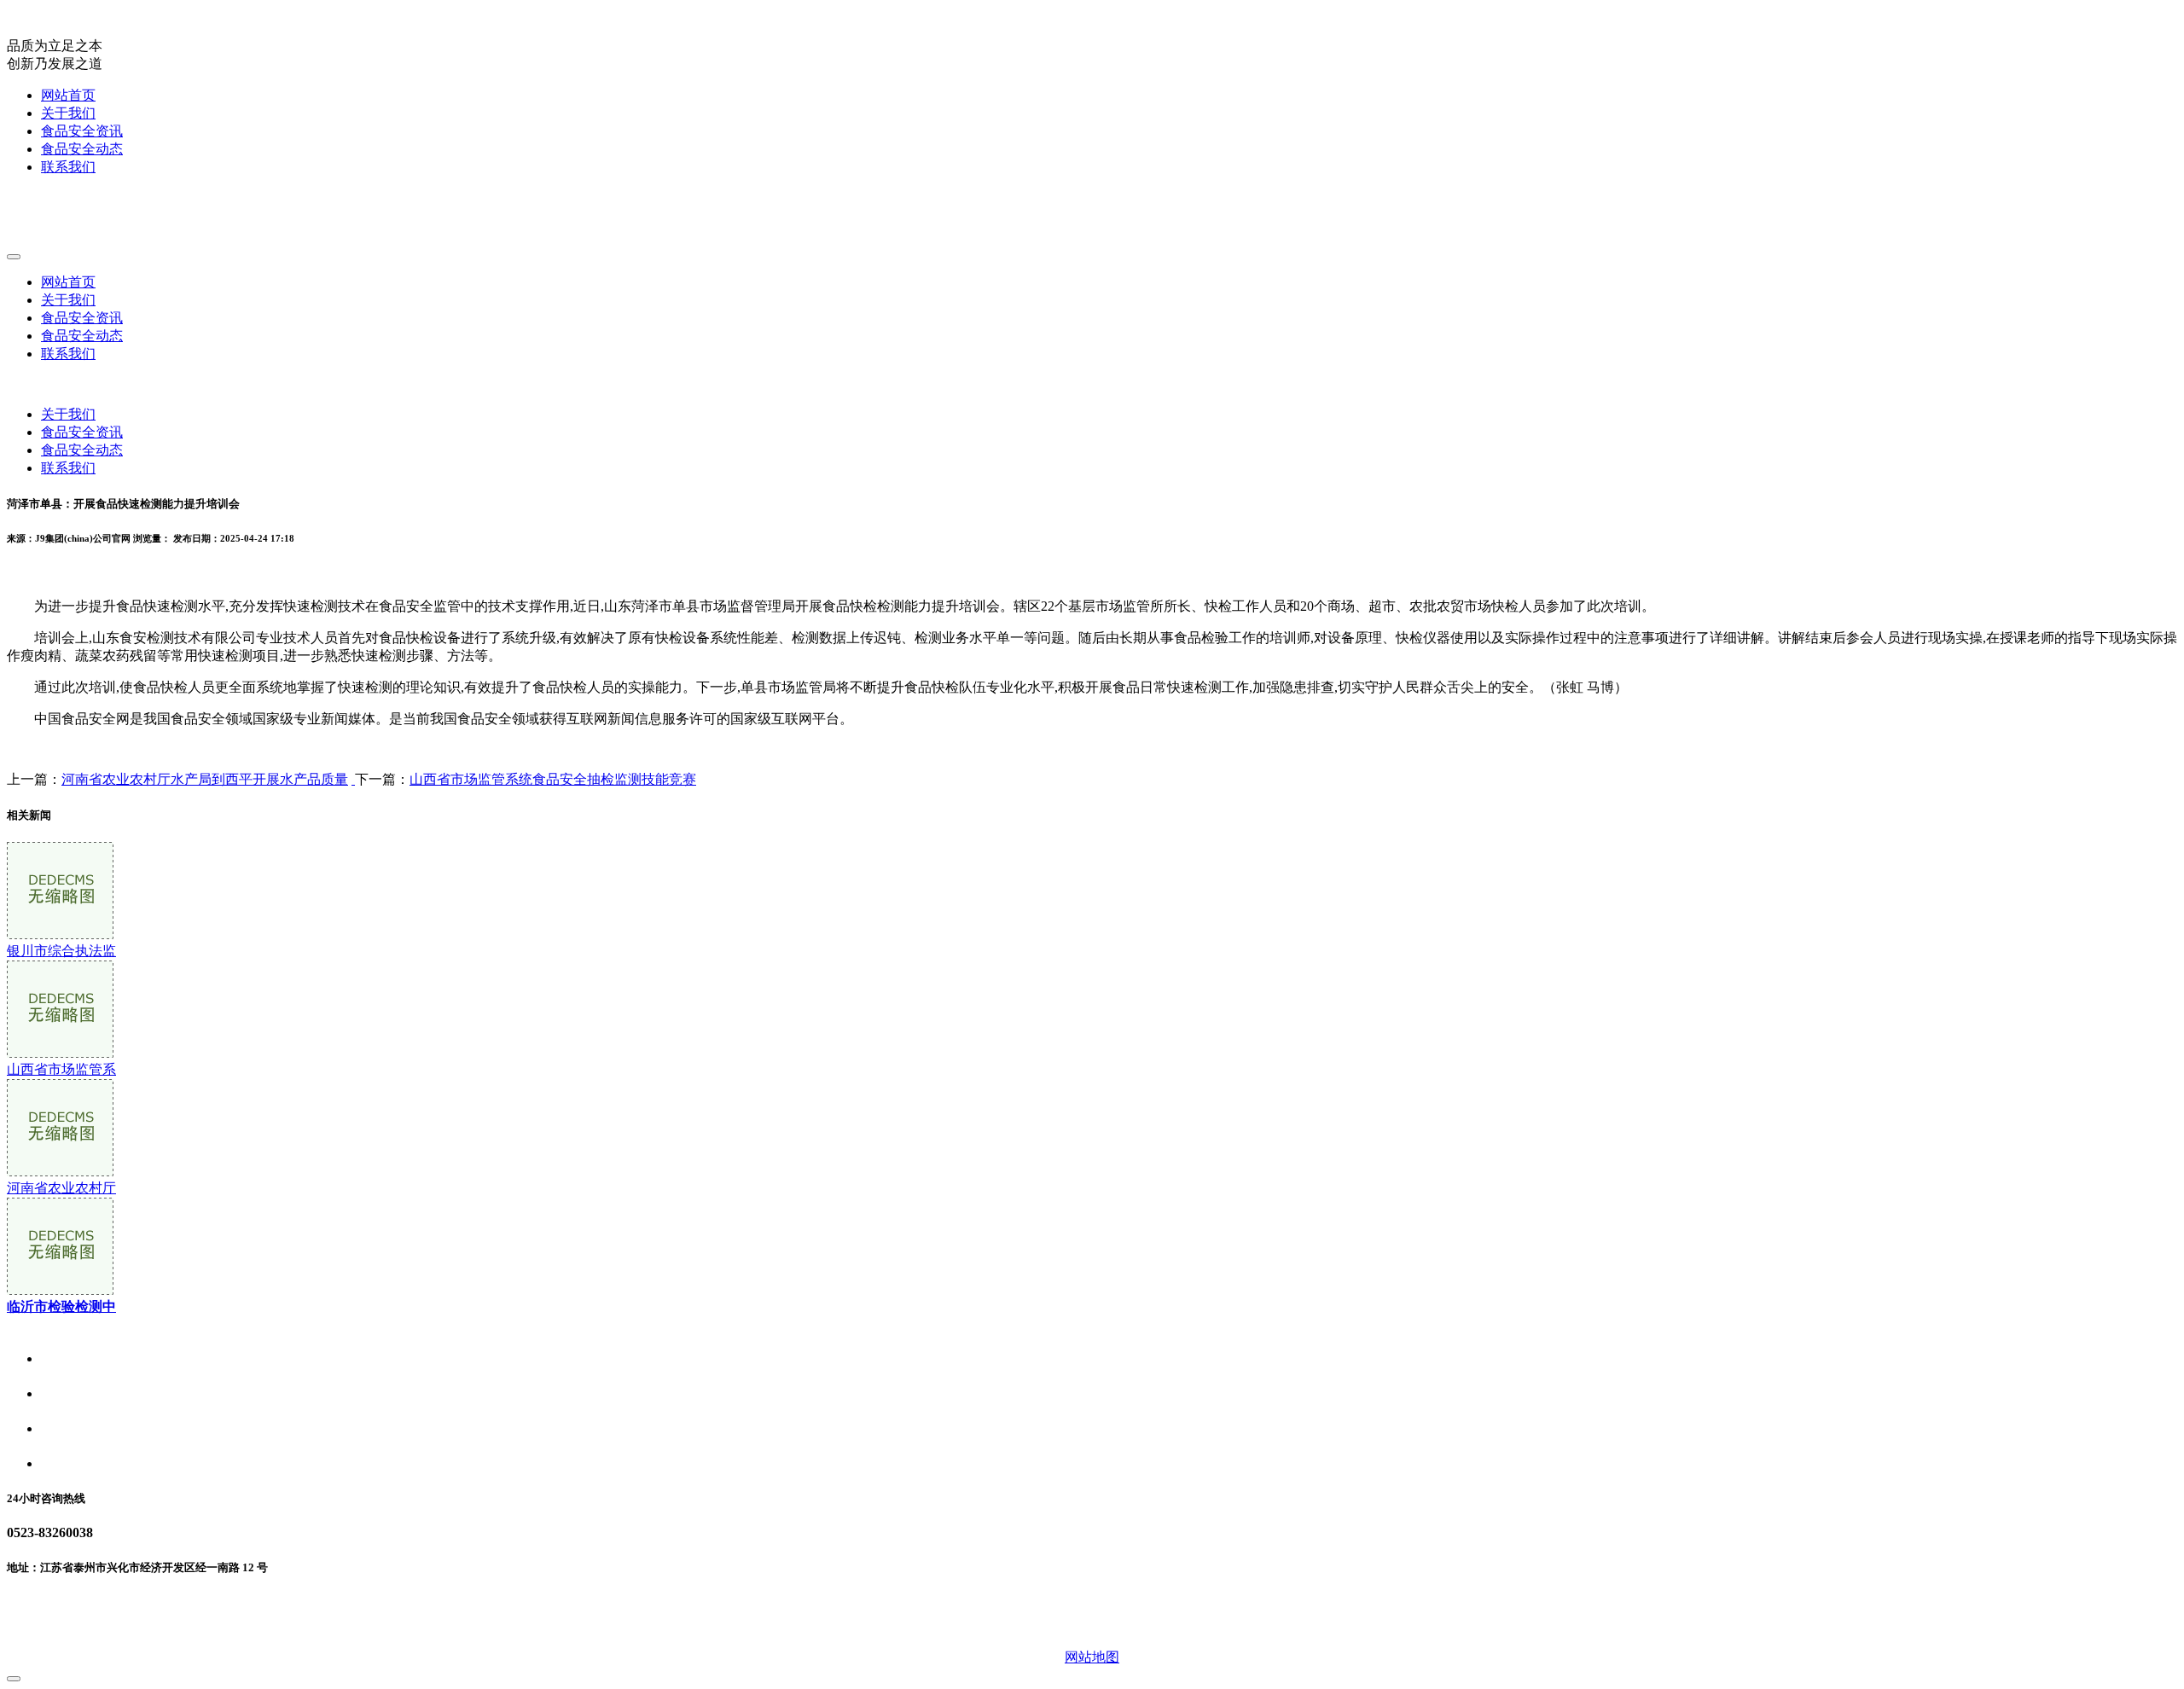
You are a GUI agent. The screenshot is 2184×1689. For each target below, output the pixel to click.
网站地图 (1092, 1657)
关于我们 (68, 113)
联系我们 (68, 167)
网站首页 (68, 95)
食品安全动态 (82, 149)
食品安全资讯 (82, 131)
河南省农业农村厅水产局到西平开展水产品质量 (205, 779)
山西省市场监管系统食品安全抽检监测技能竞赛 (553, 779)
